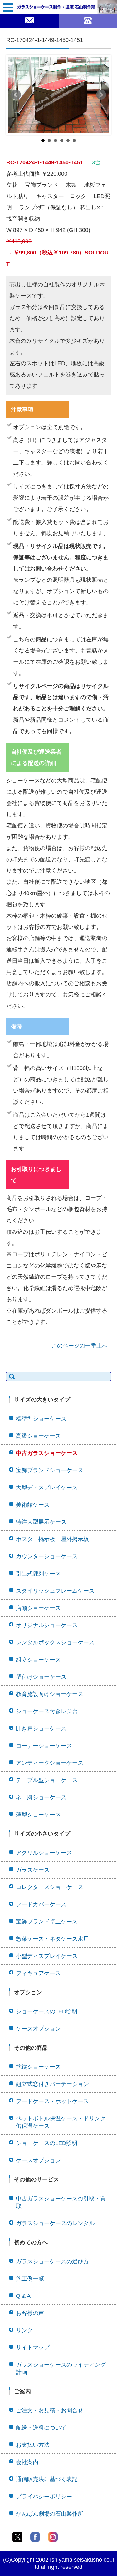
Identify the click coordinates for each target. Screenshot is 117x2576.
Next (101, 95)
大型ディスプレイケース (47, 1488)
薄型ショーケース (38, 1815)
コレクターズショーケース (50, 1887)
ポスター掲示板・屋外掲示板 (52, 1539)
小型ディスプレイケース (47, 1956)
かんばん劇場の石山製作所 (50, 2514)
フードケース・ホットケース (52, 2101)
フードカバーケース (41, 1904)
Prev (16, 95)
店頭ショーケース (38, 1608)
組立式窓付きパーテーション (52, 2084)
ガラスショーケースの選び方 (52, 2261)
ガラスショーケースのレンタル (55, 2223)
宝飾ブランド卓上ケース (47, 1922)
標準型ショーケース (41, 1419)
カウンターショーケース (47, 1556)
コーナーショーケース (44, 1746)
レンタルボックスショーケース (55, 1642)
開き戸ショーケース (41, 1728)
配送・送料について (41, 2428)
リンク (24, 2330)
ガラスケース (33, 1870)
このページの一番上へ (80, 1346)
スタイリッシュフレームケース (55, 1591)
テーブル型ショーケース (47, 1780)
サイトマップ (33, 2348)
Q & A (23, 2296)
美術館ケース (33, 1505)
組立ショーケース (38, 1660)
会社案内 (27, 2462)
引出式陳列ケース (38, 1574)
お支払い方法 (33, 2445)
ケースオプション (38, 2029)
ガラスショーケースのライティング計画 (61, 2369)
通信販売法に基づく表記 (47, 2479)
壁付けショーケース (41, 1677)
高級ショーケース (38, 1436)
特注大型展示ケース (41, 1522)
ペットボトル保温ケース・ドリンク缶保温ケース (61, 2122)
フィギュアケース (38, 1973)
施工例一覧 (30, 2279)
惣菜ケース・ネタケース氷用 (52, 1939)
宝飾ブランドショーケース (50, 1470)
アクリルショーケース (44, 1853)
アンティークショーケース (50, 1763)
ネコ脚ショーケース (41, 1797)
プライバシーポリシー (44, 2497)
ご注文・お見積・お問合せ (50, 2410)
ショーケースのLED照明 (47, 2011)
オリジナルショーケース (47, 1625)
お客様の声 (30, 2313)
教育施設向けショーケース (50, 1694)
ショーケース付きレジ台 (47, 1711)
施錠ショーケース (38, 2067)
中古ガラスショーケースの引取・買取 (61, 2202)
